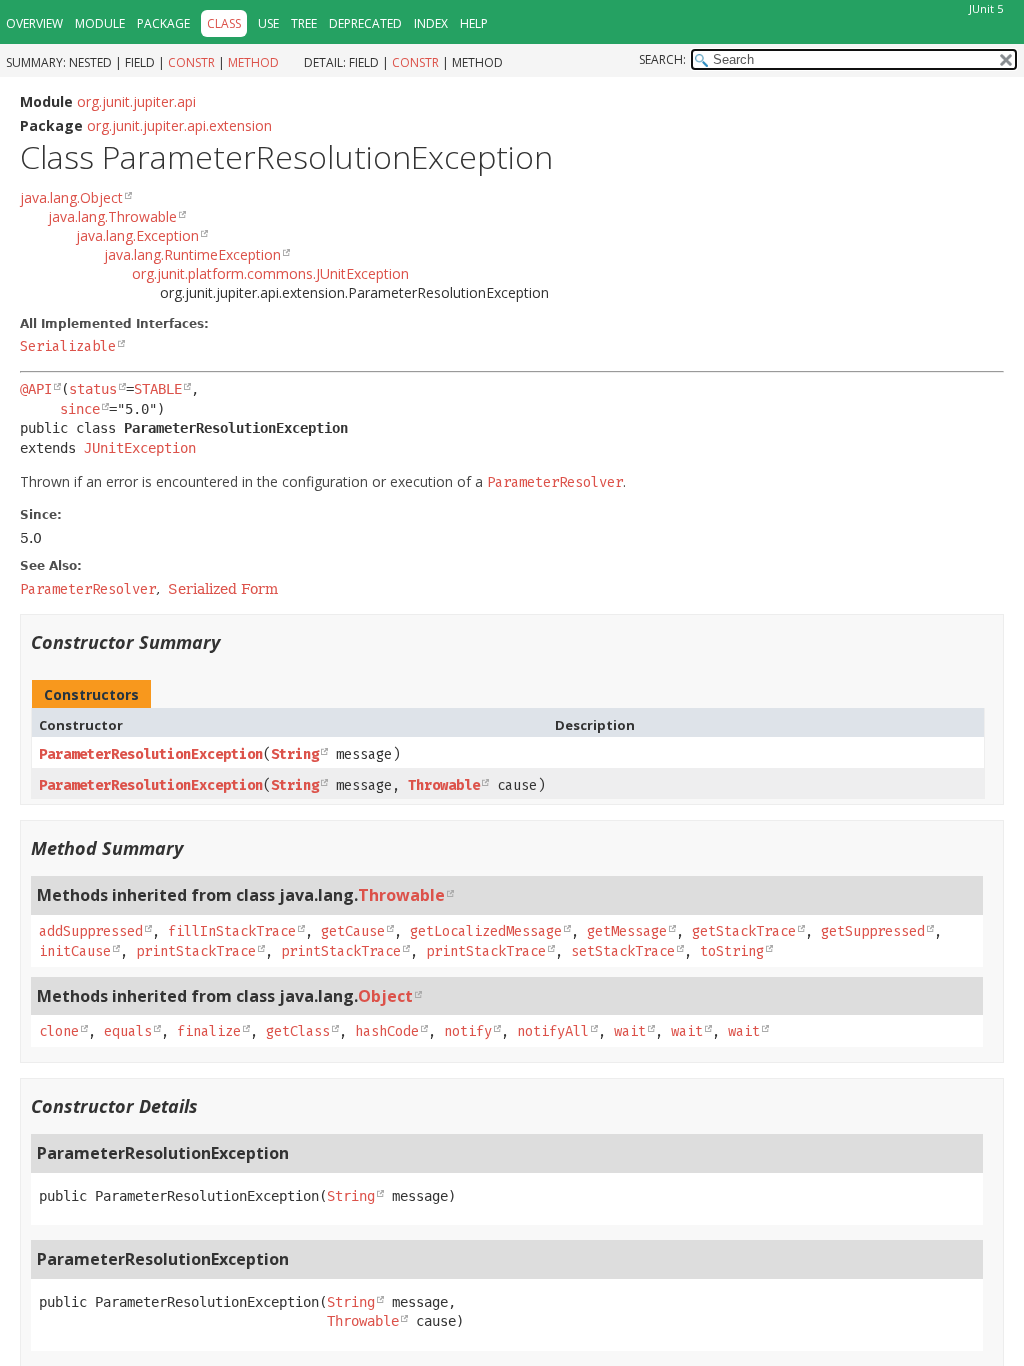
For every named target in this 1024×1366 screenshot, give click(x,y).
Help (474, 23)
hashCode (387, 1031)
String (295, 754)
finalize (209, 1031)
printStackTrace (196, 951)
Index (431, 23)
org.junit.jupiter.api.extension (179, 125)
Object (385, 996)
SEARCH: (662, 59)
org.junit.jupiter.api (136, 101)
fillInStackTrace (232, 931)
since (80, 409)
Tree (304, 23)
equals (128, 1031)
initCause (75, 951)
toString (732, 951)
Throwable (444, 785)
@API (36, 389)
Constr (191, 62)
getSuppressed (873, 931)
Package (163, 23)
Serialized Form (223, 589)
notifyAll (553, 1031)
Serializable (68, 346)
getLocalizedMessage (486, 931)
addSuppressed (91, 931)
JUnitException (140, 448)
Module (100, 23)
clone (59, 1031)
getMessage (627, 931)
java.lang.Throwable (112, 216)
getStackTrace (744, 931)
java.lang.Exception (137, 235)
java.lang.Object (71, 197)
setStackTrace (623, 951)
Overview (34, 23)
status (93, 389)
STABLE (158, 389)
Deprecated (365, 23)
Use (268, 23)
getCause (353, 931)
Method (253, 62)
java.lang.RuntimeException (192, 254)
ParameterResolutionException (151, 754)
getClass (298, 1031)
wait (630, 1031)
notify (468, 1031)
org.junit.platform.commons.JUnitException (270, 273)
